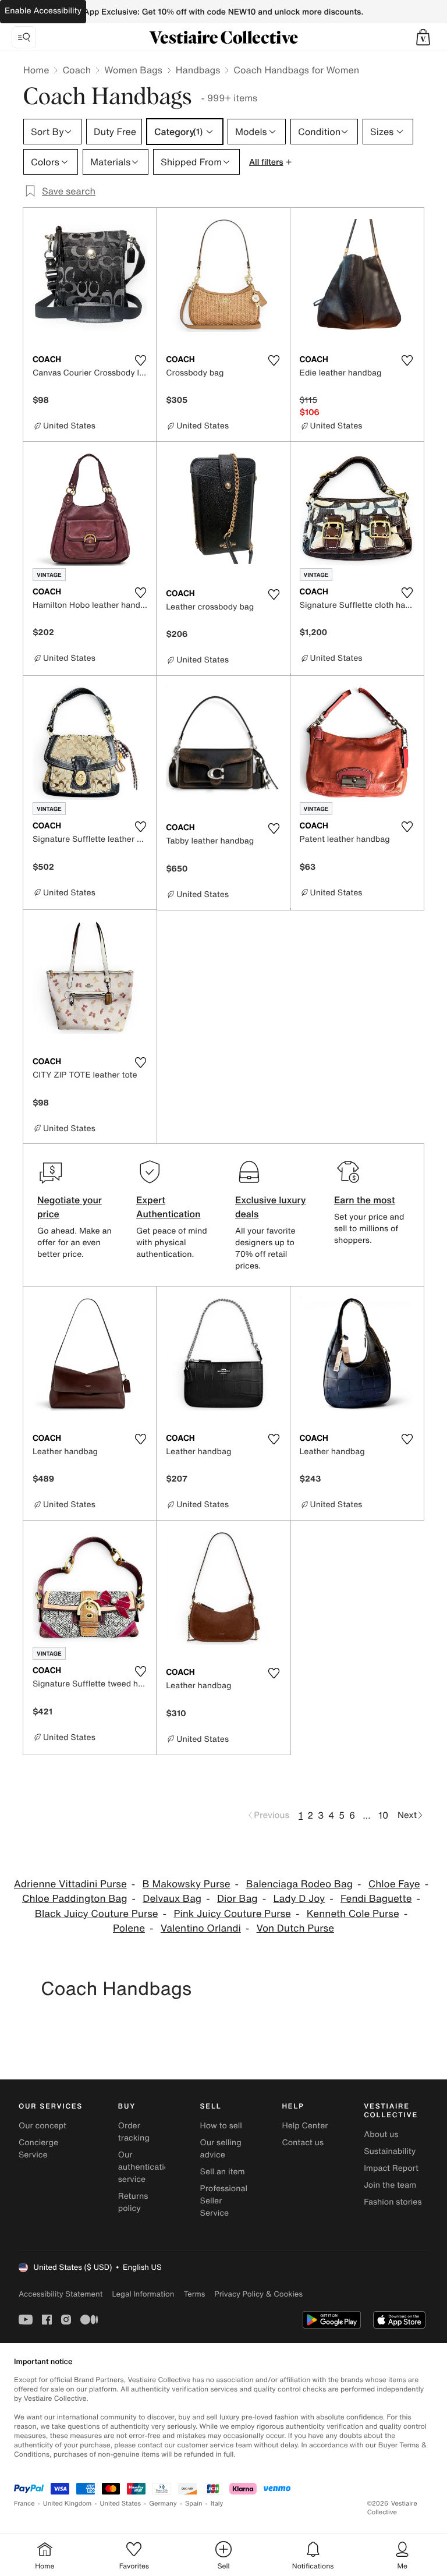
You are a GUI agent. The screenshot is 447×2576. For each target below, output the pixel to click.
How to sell (221, 2126)
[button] (423, 37)
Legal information (143, 2294)
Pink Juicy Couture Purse (232, 1914)
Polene (129, 1928)
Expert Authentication (168, 1207)
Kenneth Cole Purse (353, 1914)
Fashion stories (393, 2202)
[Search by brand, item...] (24, 37)
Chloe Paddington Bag (74, 1899)
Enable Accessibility (43, 11)
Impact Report (391, 2168)
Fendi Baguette (376, 1899)
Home (36, 70)
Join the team (390, 2185)
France (24, 2504)
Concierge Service (38, 2149)
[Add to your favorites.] (140, 360)
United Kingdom (68, 2504)
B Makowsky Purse (187, 1884)
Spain (194, 2504)
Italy (217, 2504)
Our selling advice (221, 2149)
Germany (163, 2504)
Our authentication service (146, 2167)
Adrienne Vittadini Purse (70, 1884)
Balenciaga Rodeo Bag (299, 1884)
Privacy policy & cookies (258, 2294)
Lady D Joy (299, 1899)
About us (381, 2134)
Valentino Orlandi (201, 1928)
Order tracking (134, 2132)
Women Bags (133, 70)
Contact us (303, 2143)
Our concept (42, 2126)
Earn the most (365, 1200)
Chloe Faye (394, 1884)
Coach (77, 70)
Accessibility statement (61, 2294)
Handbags (198, 70)
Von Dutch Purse (295, 1928)
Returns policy (133, 2202)
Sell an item (223, 2172)
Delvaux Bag (172, 1899)
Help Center (305, 2126)
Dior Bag (237, 1899)
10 (383, 1815)
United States (121, 2504)
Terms (194, 2294)
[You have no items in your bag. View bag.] (423, 37)
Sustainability (390, 2151)
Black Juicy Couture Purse (97, 1914)
